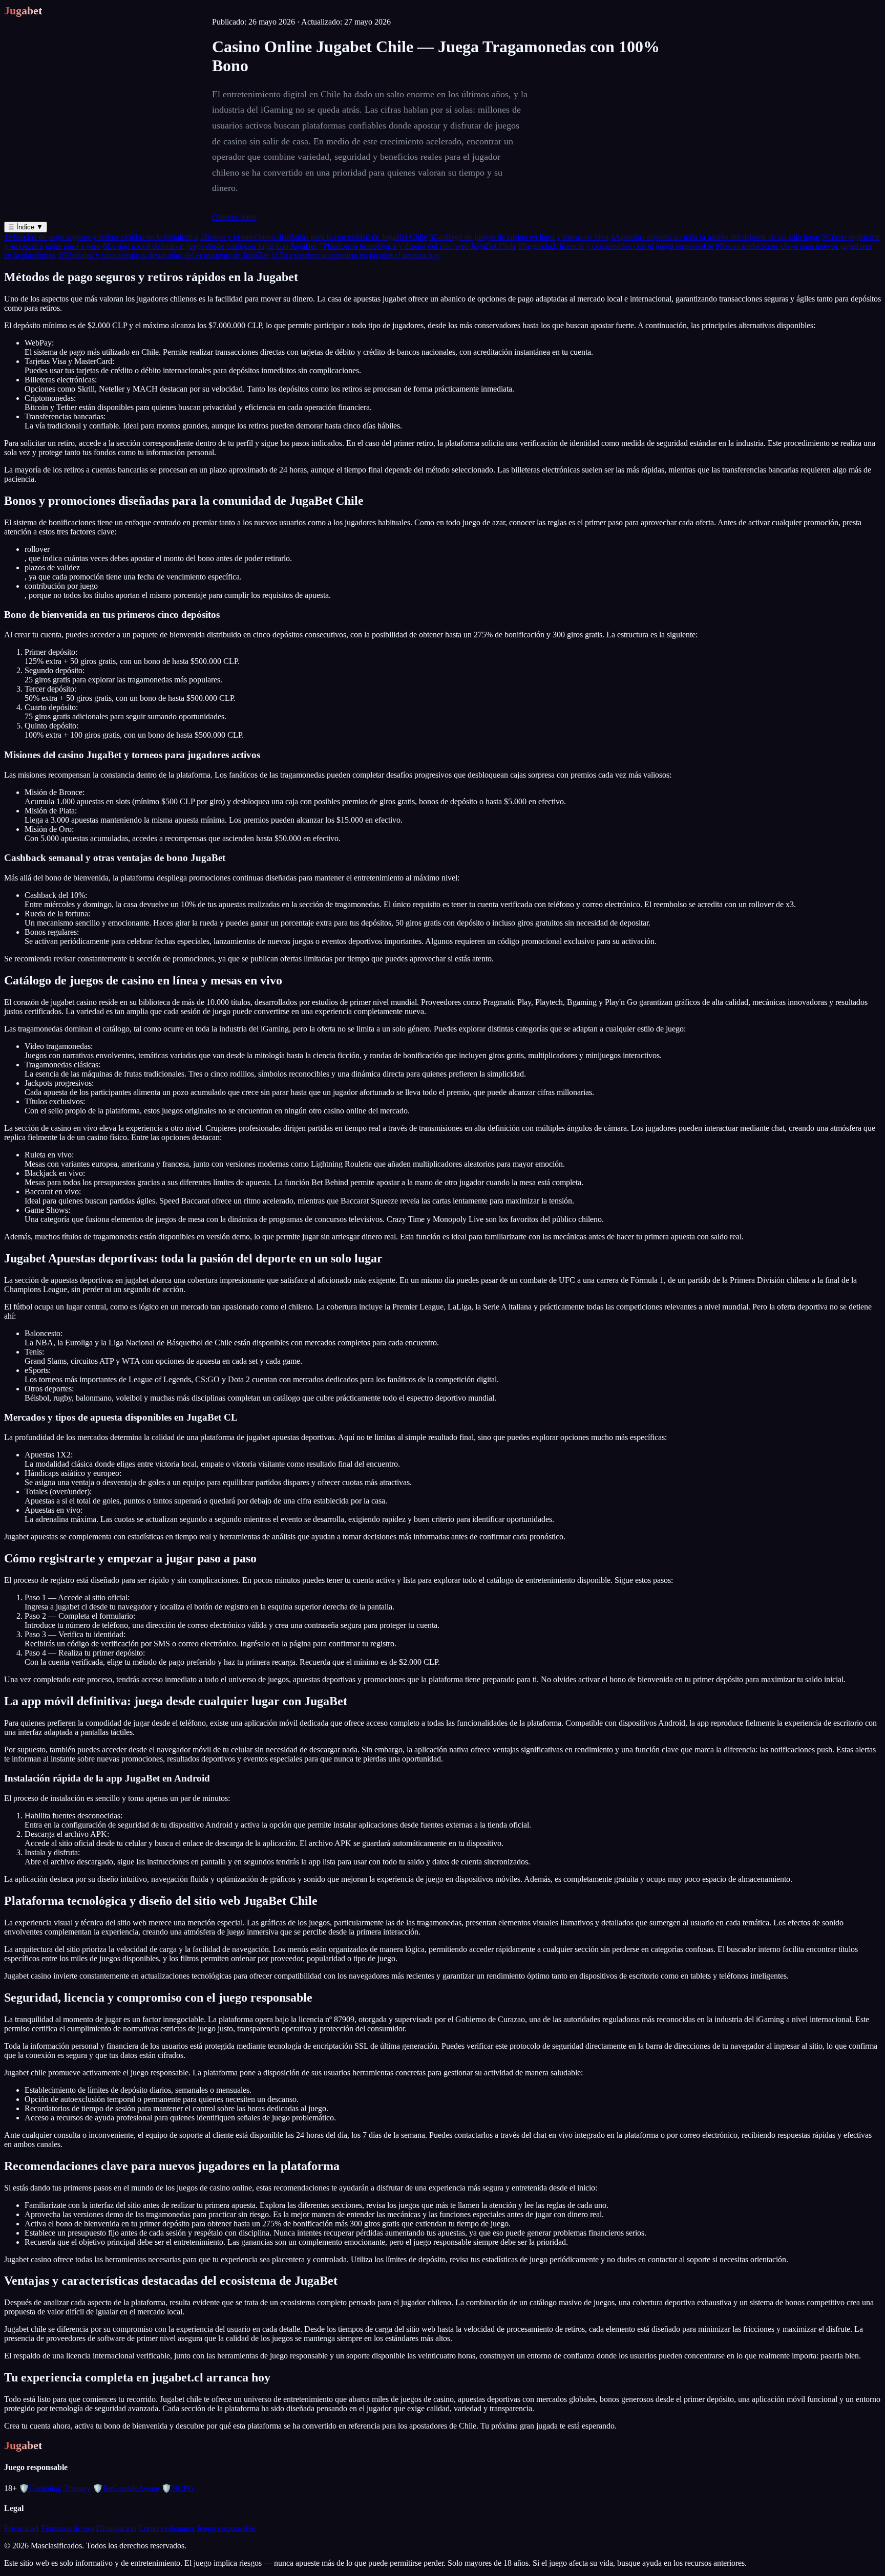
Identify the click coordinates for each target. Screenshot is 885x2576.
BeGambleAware (126, 2488)
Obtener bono (234, 217)
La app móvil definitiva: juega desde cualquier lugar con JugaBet (210, 246)
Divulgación (116, 2528)
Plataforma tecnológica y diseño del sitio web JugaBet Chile (417, 246)
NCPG (178, 2488)
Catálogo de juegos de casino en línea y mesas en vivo (519, 237)
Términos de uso (67, 2528)
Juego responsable (226, 2528)
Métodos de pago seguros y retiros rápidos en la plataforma (101, 237)
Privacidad (21, 2528)
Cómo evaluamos (166, 2528)
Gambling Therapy (55, 2488)
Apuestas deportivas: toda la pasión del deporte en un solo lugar (715, 237)
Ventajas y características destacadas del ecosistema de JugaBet (163, 255)
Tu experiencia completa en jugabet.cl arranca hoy (356, 255)
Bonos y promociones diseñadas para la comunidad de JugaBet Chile (314, 237)
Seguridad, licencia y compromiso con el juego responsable (616, 246)
